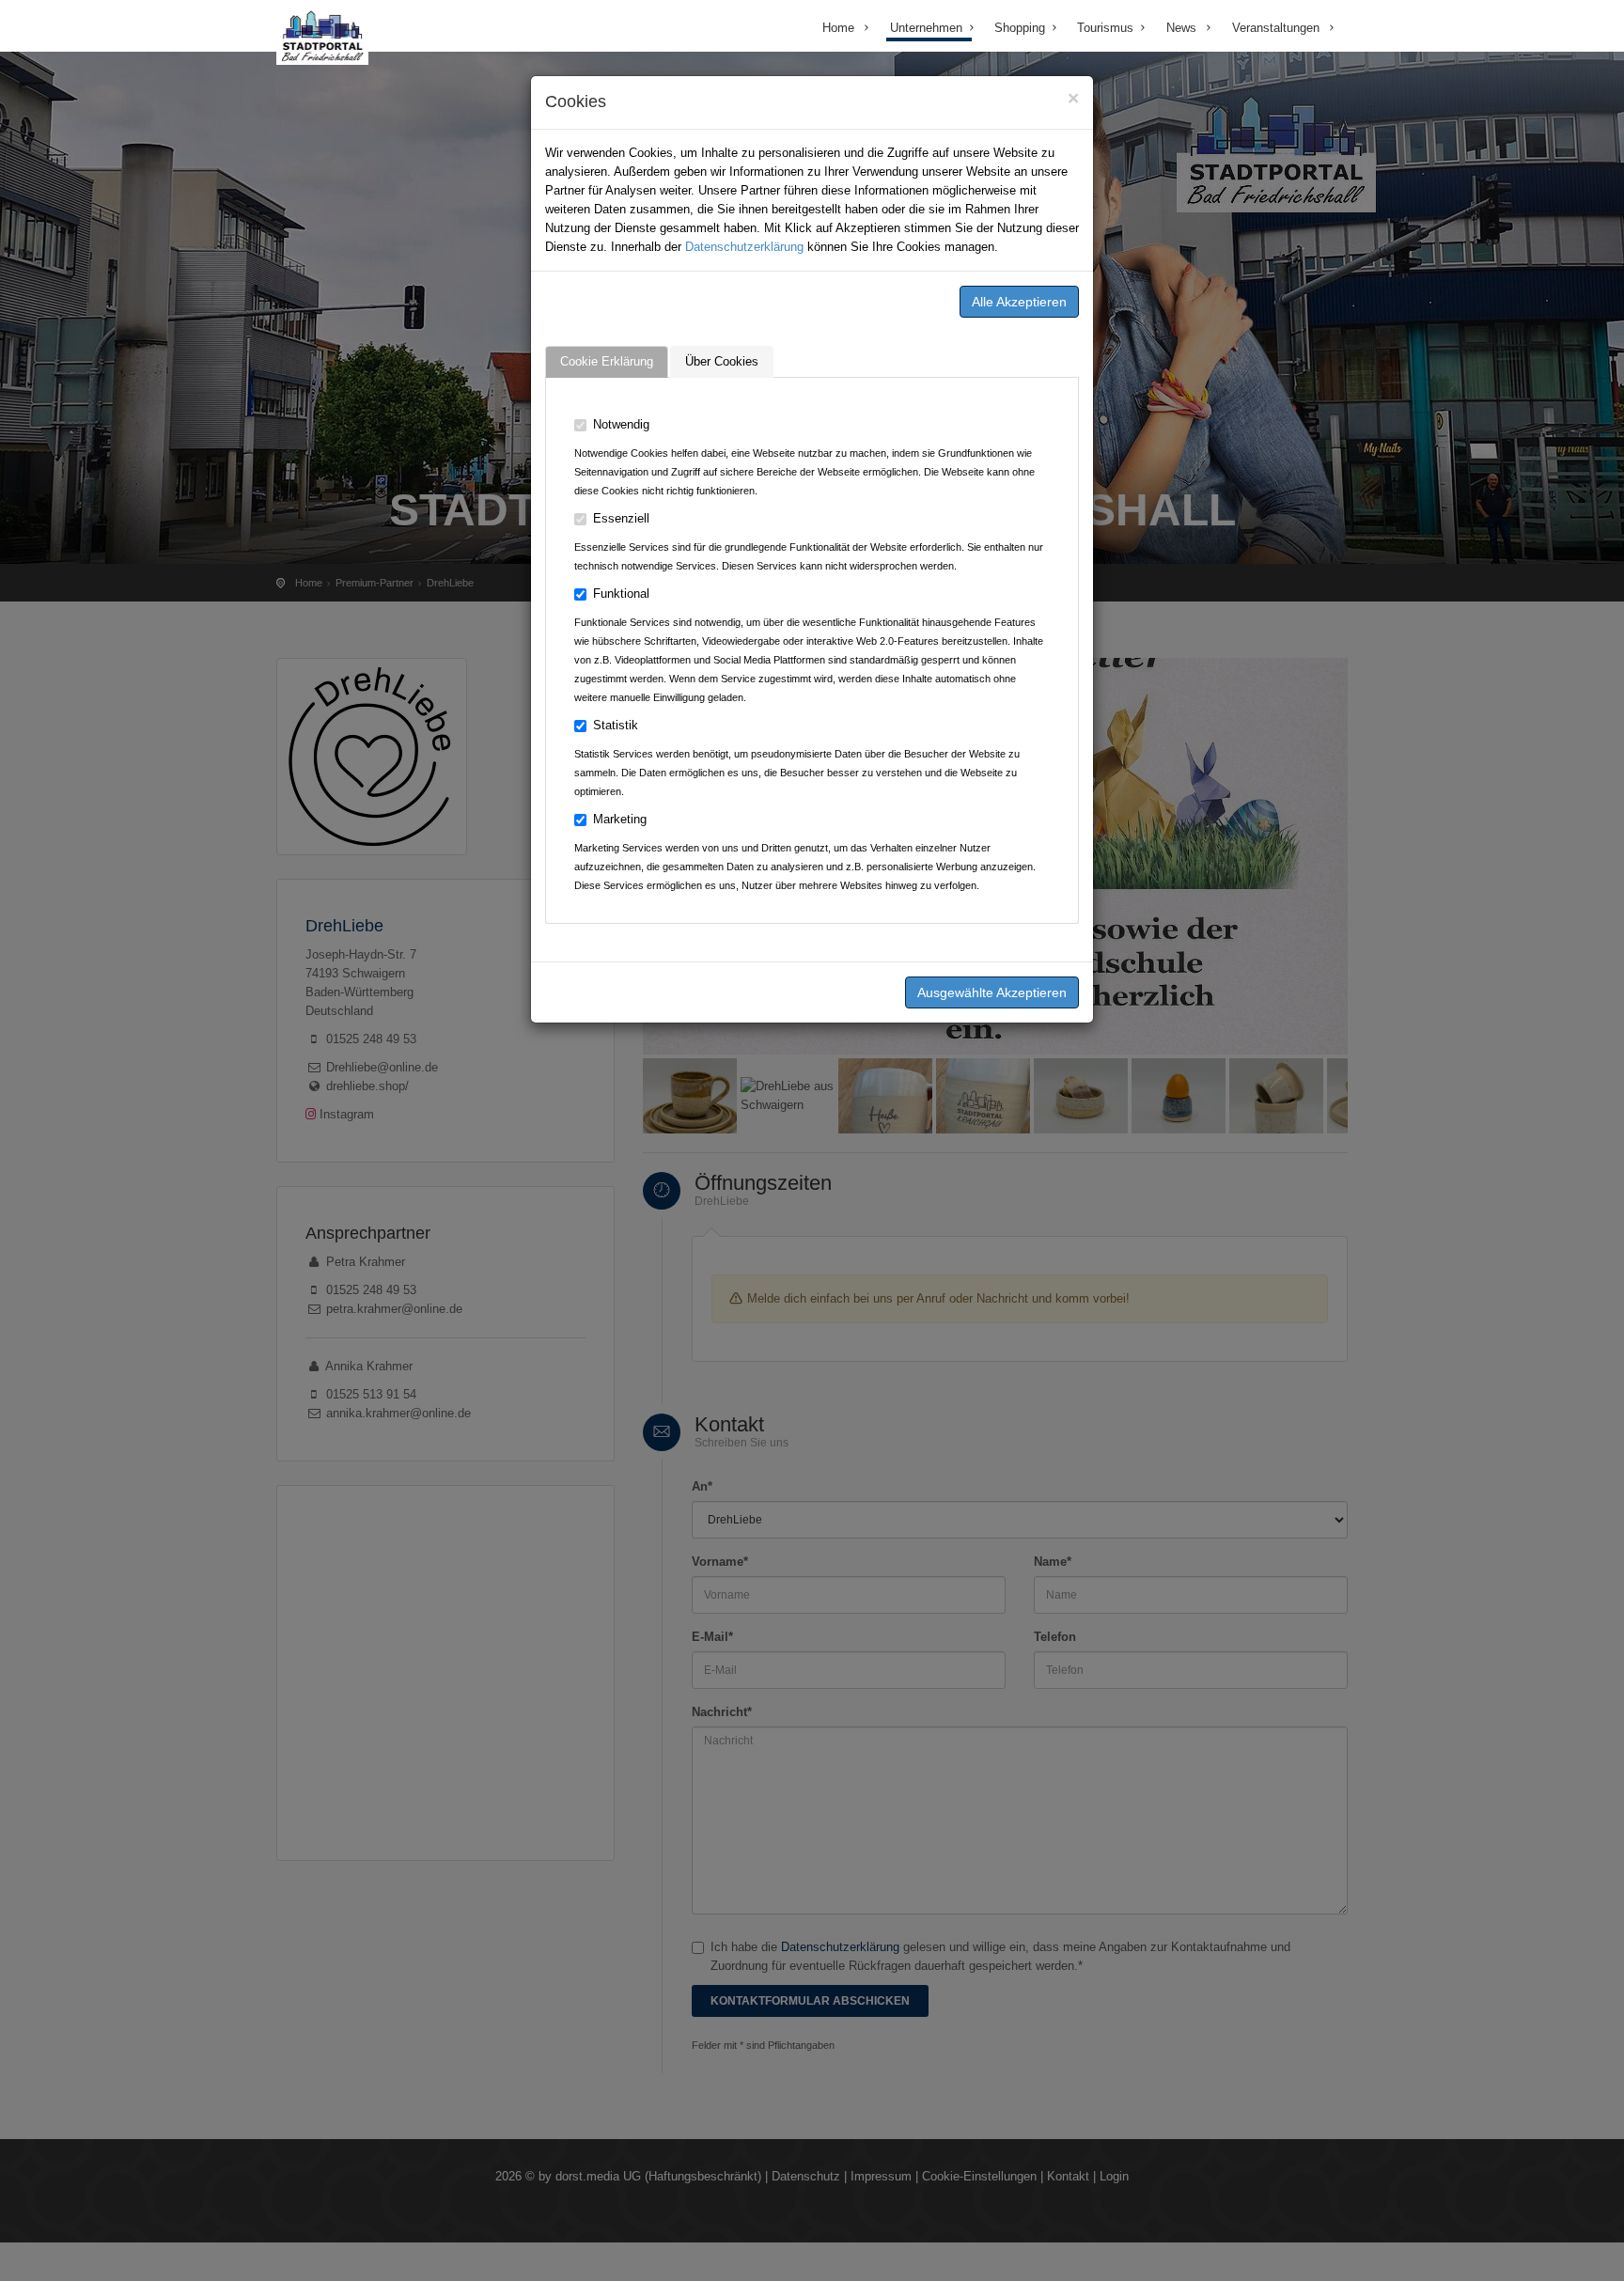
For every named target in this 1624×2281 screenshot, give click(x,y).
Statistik (616, 725)
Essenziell (621, 518)
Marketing (620, 819)
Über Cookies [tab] (722, 361)
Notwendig (621, 424)
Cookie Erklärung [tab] (607, 361)
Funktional (621, 594)
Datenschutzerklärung (744, 247)
